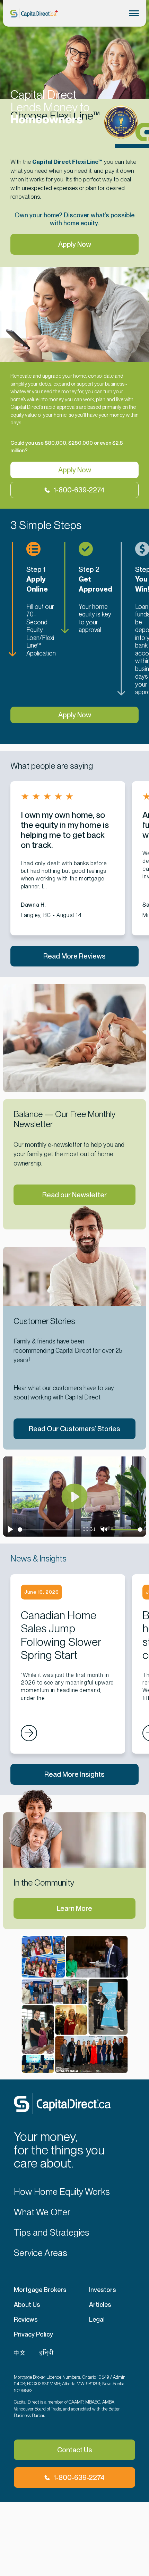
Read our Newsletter (74, 1195)
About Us (27, 2305)
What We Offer (42, 2212)
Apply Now (75, 244)
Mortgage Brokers (40, 2290)
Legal (97, 2319)
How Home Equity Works (62, 2192)
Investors (103, 2290)
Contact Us (75, 2450)
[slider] (49, 1530)
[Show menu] (134, 13)
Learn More (74, 1908)
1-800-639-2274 (79, 490)
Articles (100, 2305)
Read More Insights (74, 1774)
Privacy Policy (33, 2334)
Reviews (26, 2319)
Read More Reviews (74, 956)
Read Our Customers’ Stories (74, 1429)
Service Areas (41, 2253)
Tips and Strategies (52, 2233)
